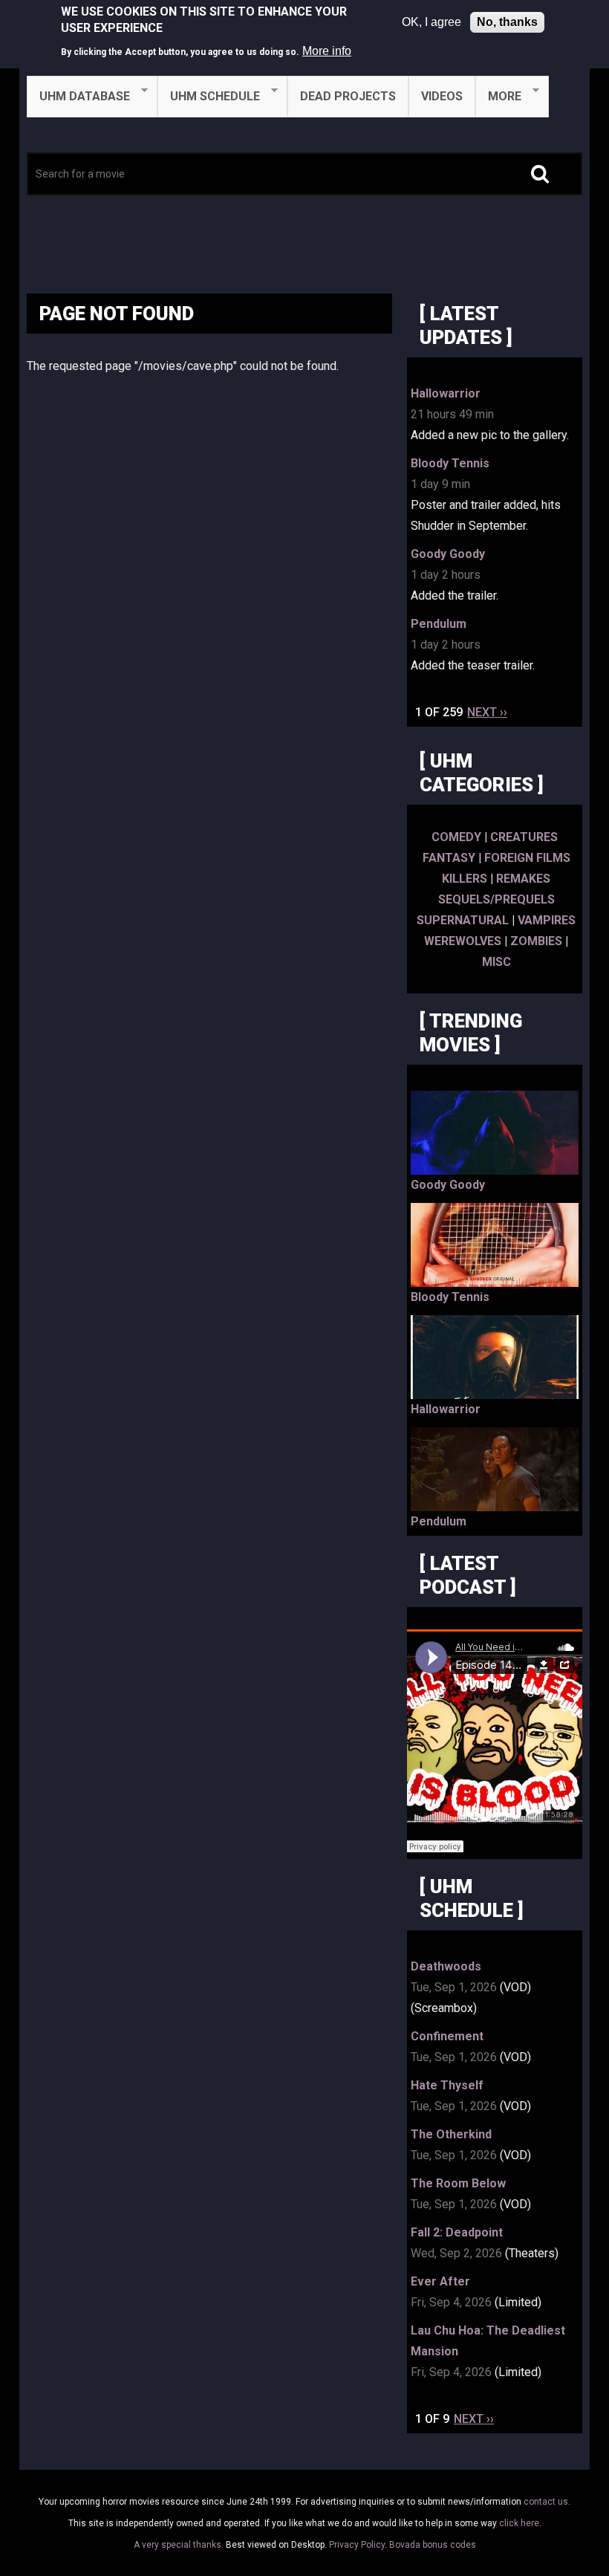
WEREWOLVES (463, 941)
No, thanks (507, 22)
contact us (546, 2502)
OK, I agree (431, 22)
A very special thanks (178, 2545)
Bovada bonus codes (433, 2545)
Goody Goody (448, 554)
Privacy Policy (357, 2545)
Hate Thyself (447, 2085)
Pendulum (439, 624)
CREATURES (524, 837)
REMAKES (523, 879)
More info (327, 51)
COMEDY (456, 837)
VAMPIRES (547, 920)
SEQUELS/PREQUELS (496, 899)
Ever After (440, 2281)
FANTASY (449, 858)
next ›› (487, 712)
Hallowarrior (446, 393)
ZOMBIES (536, 941)
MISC (496, 962)
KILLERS (465, 879)
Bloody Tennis (450, 463)
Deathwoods (446, 1966)
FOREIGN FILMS (527, 858)
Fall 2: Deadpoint (457, 2232)
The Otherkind (451, 2134)
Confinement (447, 2036)
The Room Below (458, 2183)
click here (519, 2523)
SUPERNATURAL (463, 920)
